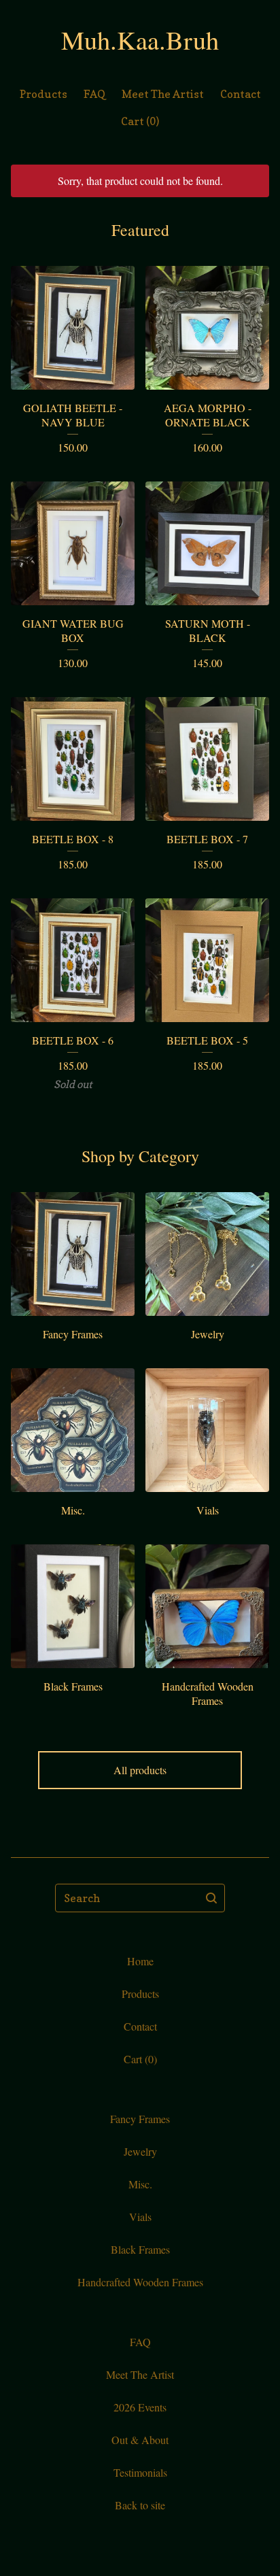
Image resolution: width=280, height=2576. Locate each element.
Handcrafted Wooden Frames (140, 2282)
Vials (140, 2217)
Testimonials (140, 2472)
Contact (241, 94)
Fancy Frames (140, 2119)
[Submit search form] (211, 1898)
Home (140, 1961)
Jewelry (140, 2151)
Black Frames (140, 2249)
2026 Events (140, 2407)
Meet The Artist (163, 94)
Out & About (140, 2440)
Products (43, 94)
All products (140, 1770)
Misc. (140, 2184)
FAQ (94, 94)
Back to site (140, 2505)
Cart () (140, 121)
